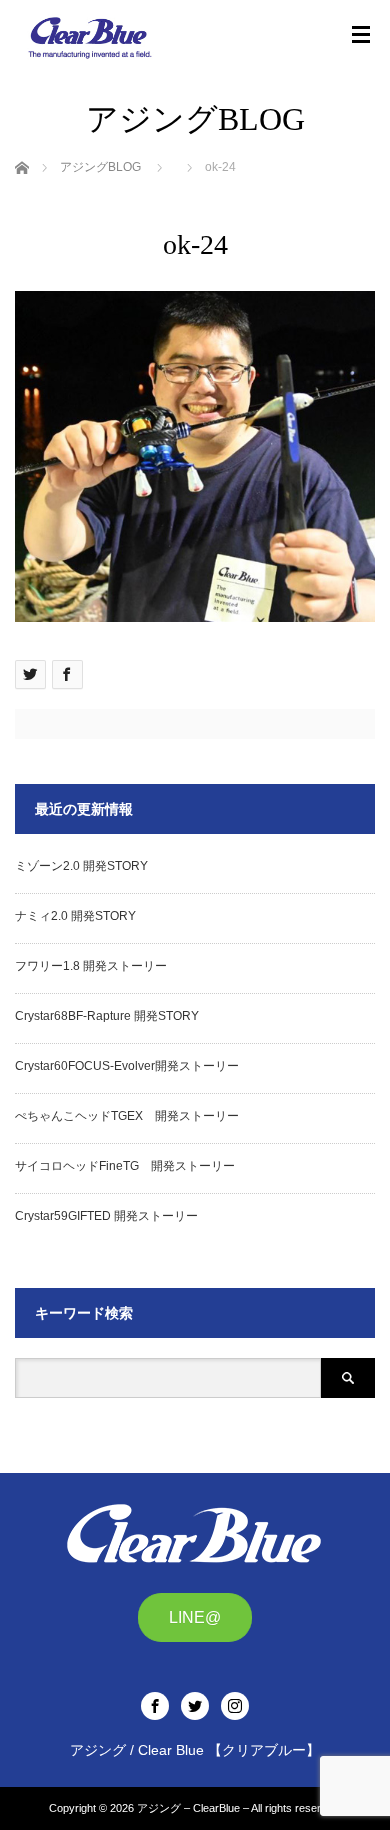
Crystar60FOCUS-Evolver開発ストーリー (127, 1066)
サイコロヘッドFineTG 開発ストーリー (125, 1166)
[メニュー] (361, 35)
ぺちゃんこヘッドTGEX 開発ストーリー (127, 1116)
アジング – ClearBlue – (193, 1808)
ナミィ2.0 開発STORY (75, 916)
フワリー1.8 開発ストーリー (91, 966)
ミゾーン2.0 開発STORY (81, 866)
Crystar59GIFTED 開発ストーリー (106, 1216)
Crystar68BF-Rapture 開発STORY (107, 1016)
